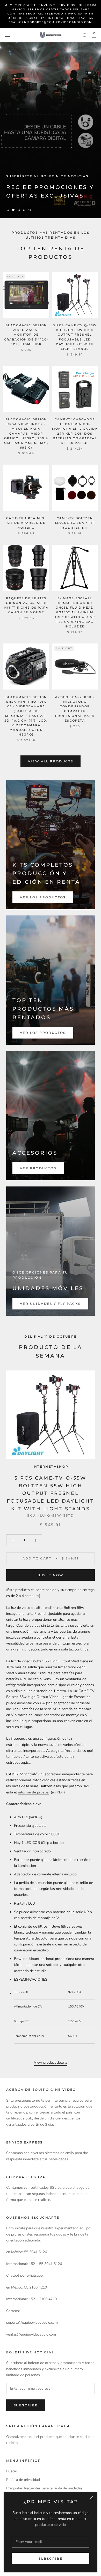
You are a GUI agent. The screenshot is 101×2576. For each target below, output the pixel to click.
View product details (51, 2062)
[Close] (91, 2498)
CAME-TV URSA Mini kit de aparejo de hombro (26, 523)
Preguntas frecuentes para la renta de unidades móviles (44, 2491)
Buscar (12, 2471)
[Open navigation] (7, 35)
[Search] (85, 35)
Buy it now (51, 1575)
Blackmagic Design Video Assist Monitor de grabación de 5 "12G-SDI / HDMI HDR (26, 335)
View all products (51, 761)
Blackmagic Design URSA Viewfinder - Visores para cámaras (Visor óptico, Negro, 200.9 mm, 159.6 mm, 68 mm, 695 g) (26, 433)
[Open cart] (94, 35)
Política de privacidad (23, 2480)
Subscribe (51, 2559)
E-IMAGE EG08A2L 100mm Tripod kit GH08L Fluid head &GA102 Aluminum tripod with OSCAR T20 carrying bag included (75, 612)
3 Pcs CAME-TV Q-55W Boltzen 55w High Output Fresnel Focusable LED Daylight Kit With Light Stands (50, 1493)
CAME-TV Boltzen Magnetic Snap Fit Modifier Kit (75, 523)
